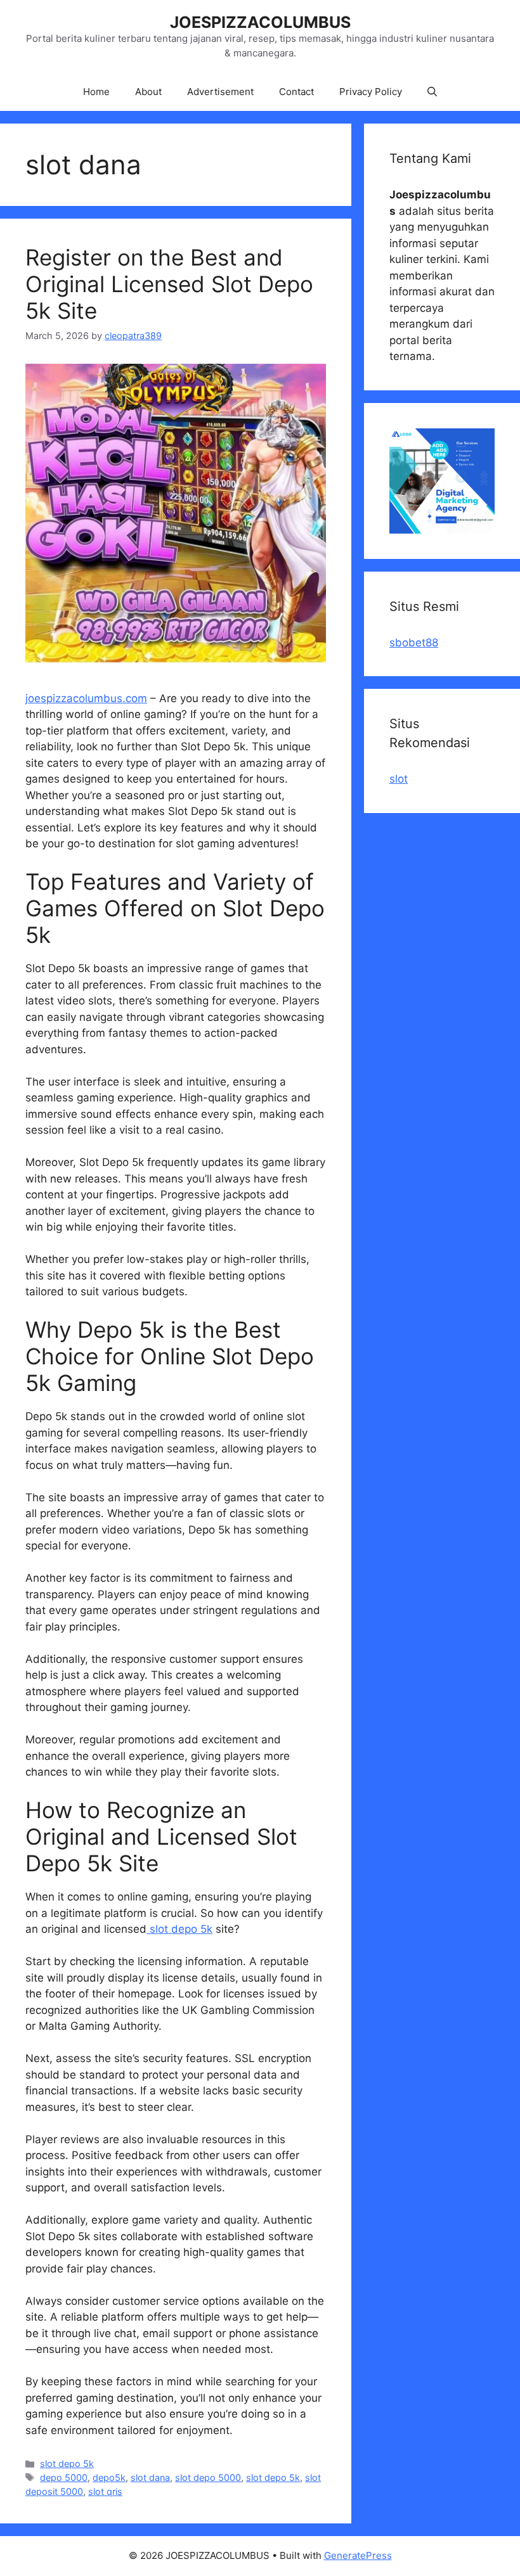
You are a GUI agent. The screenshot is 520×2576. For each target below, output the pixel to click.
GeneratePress (358, 2555)
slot (399, 779)
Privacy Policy (371, 92)
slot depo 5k (179, 1929)
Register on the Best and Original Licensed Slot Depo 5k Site (169, 284)
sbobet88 (414, 643)
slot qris (105, 2491)
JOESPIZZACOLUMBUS (260, 22)
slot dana (150, 2477)
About (148, 92)
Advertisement (220, 92)
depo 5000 (64, 2477)
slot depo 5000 (208, 2477)
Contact (296, 92)
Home (96, 92)
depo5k (109, 2477)
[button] (432, 92)
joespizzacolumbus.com (86, 698)
